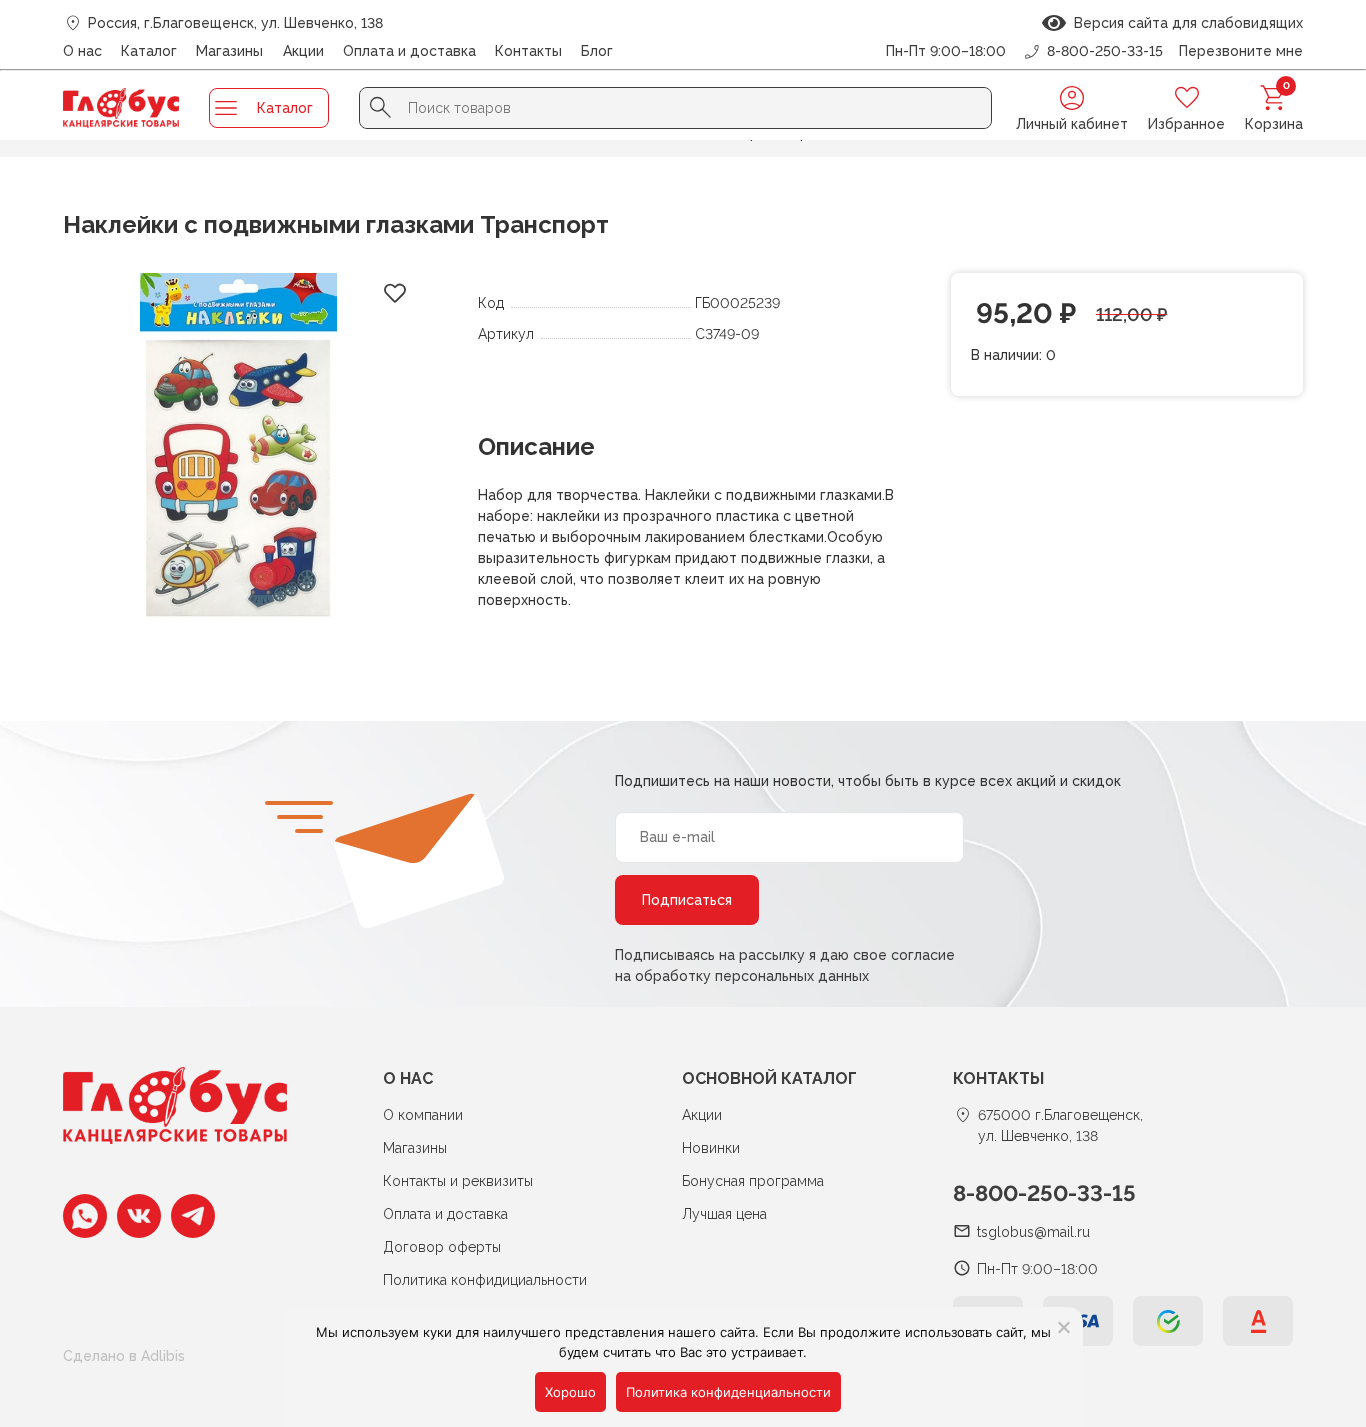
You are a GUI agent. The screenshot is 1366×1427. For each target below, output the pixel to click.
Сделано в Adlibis (124, 1356)
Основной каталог (769, 1078)
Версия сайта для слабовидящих (1184, 23)
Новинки (711, 1148)
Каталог (149, 51)
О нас (82, 51)
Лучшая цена (724, 1214)
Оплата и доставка (409, 51)
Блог (597, 51)
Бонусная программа (753, 1181)
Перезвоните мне (1241, 51)
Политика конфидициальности (485, 1280)
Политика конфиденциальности (728, 1392)
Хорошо (570, 1392)
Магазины (229, 51)
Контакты (528, 51)
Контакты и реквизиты (458, 1181)
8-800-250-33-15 (1044, 1193)
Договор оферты (442, 1247)
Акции (303, 51)
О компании (423, 1115)
